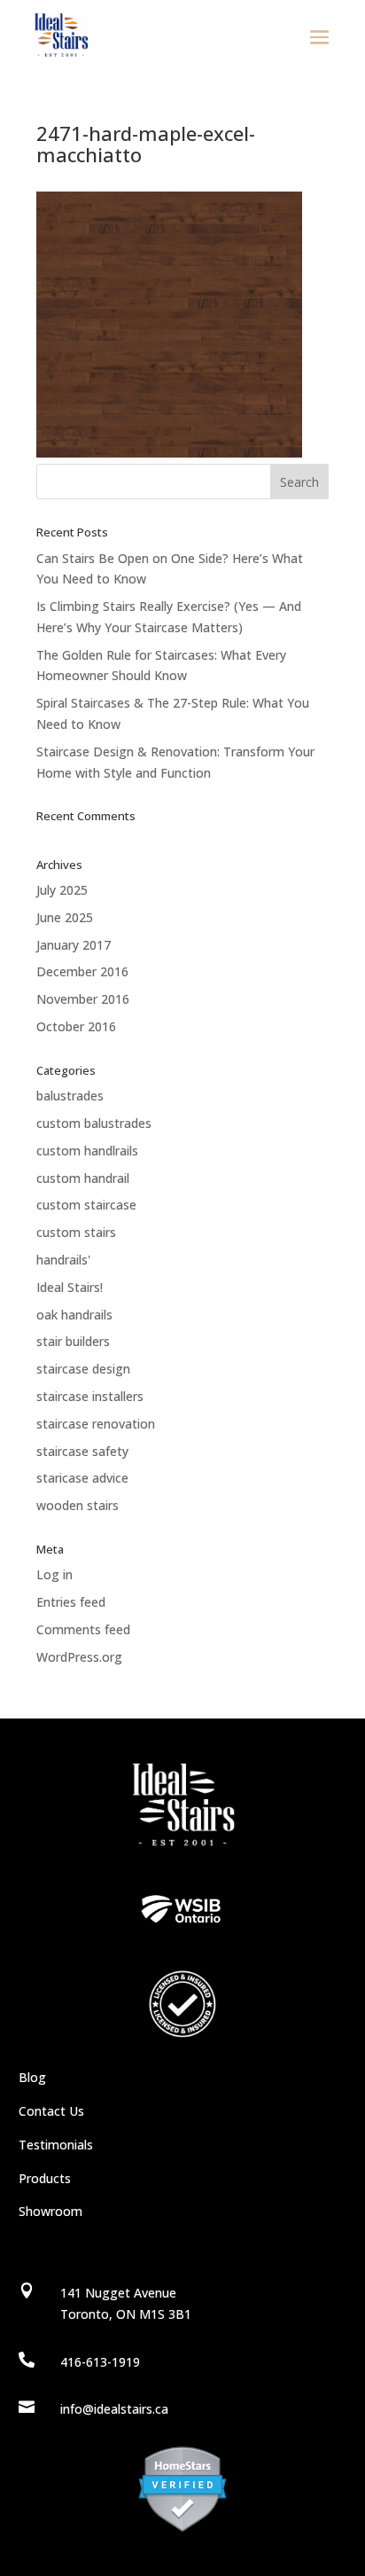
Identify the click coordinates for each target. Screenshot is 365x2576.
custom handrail (83, 1178)
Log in (54, 1574)
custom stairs (76, 1232)
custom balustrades (94, 1123)
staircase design (83, 1369)
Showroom (50, 2211)
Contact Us (51, 2111)
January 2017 (74, 945)
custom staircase (86, 1205)
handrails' (63, 1260)
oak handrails (74, 1315)
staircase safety (82, 1451)
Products (45, 2178)
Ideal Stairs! (70, 1287)
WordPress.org (79, 1657)
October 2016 (76, 1026)
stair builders (73, 1341)
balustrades (70, 1096)
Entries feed (71, 1602)
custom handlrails (87, 1151)
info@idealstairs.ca (114, 2409)
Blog (32, 2077)
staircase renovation (96, 1424)
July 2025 (62, 890)
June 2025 (65, 917)
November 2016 (83, 999)
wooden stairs (78, 1505)
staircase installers (90, 1396)
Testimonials (56, 2145)
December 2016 (82, 971)
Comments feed (83, 1629)
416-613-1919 (100, 2362)
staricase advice (82, 1478)
